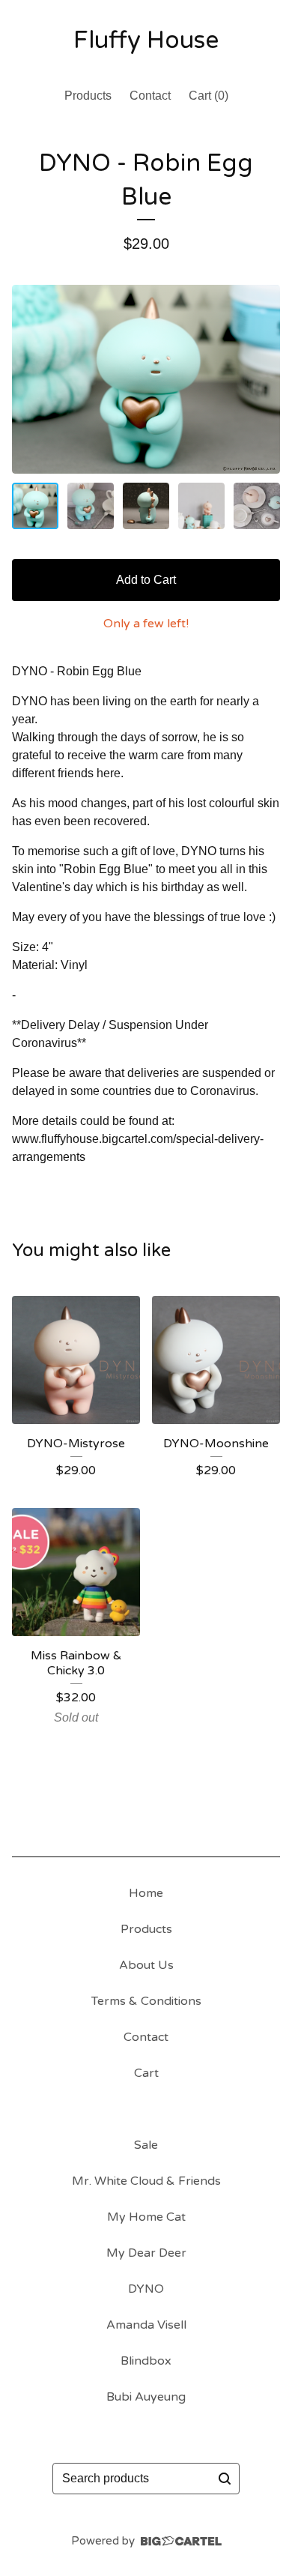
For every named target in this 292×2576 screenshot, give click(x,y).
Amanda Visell (146, 2325)
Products (88, 96)
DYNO (146, 2289)
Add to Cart (146, 580)
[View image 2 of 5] (91, 506)
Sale (146, 2145)
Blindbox (146, 2361)
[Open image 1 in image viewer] (146, 379)
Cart (146, 2073)
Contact (150, 96)
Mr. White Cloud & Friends (146, 2181)
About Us (146, 1965)
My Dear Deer (146, 2253)
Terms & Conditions (146, 2001)
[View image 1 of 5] (35, 506)
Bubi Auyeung (146, 2397)
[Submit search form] (225, 2479)
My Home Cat (146, 2217)
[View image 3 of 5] (146, 506)
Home (146, 1893)
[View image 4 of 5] (201, 506)
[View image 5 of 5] (257, 506)
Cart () (209, 96)
